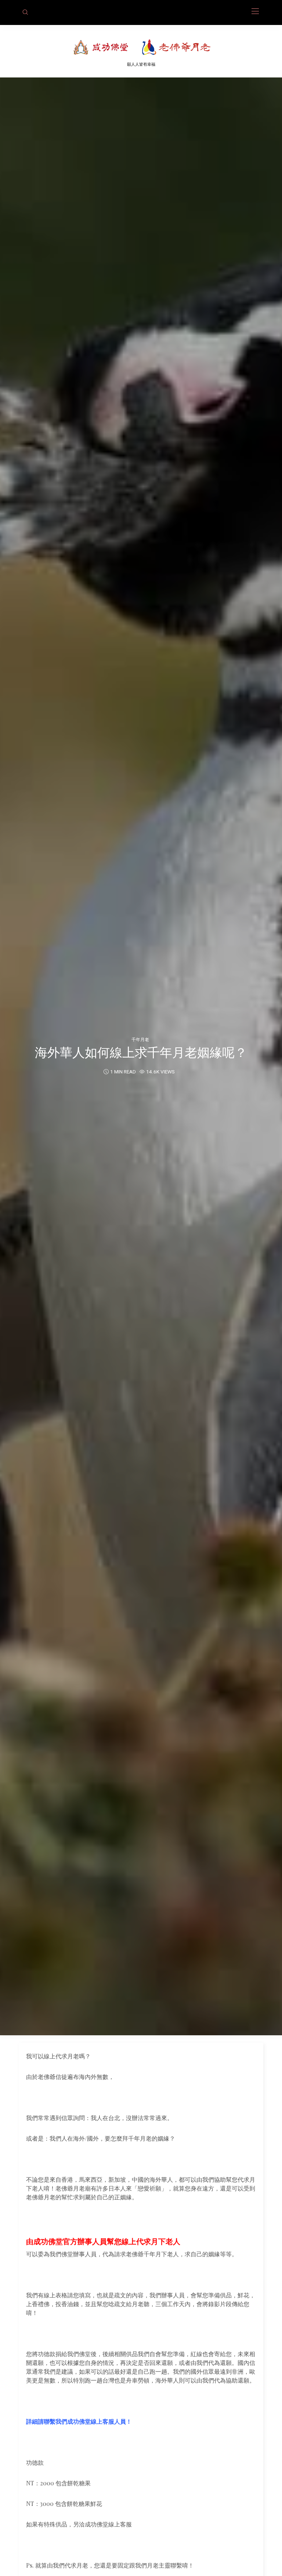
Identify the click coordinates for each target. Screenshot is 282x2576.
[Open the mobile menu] (255, 12)
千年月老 (140, 1039)
